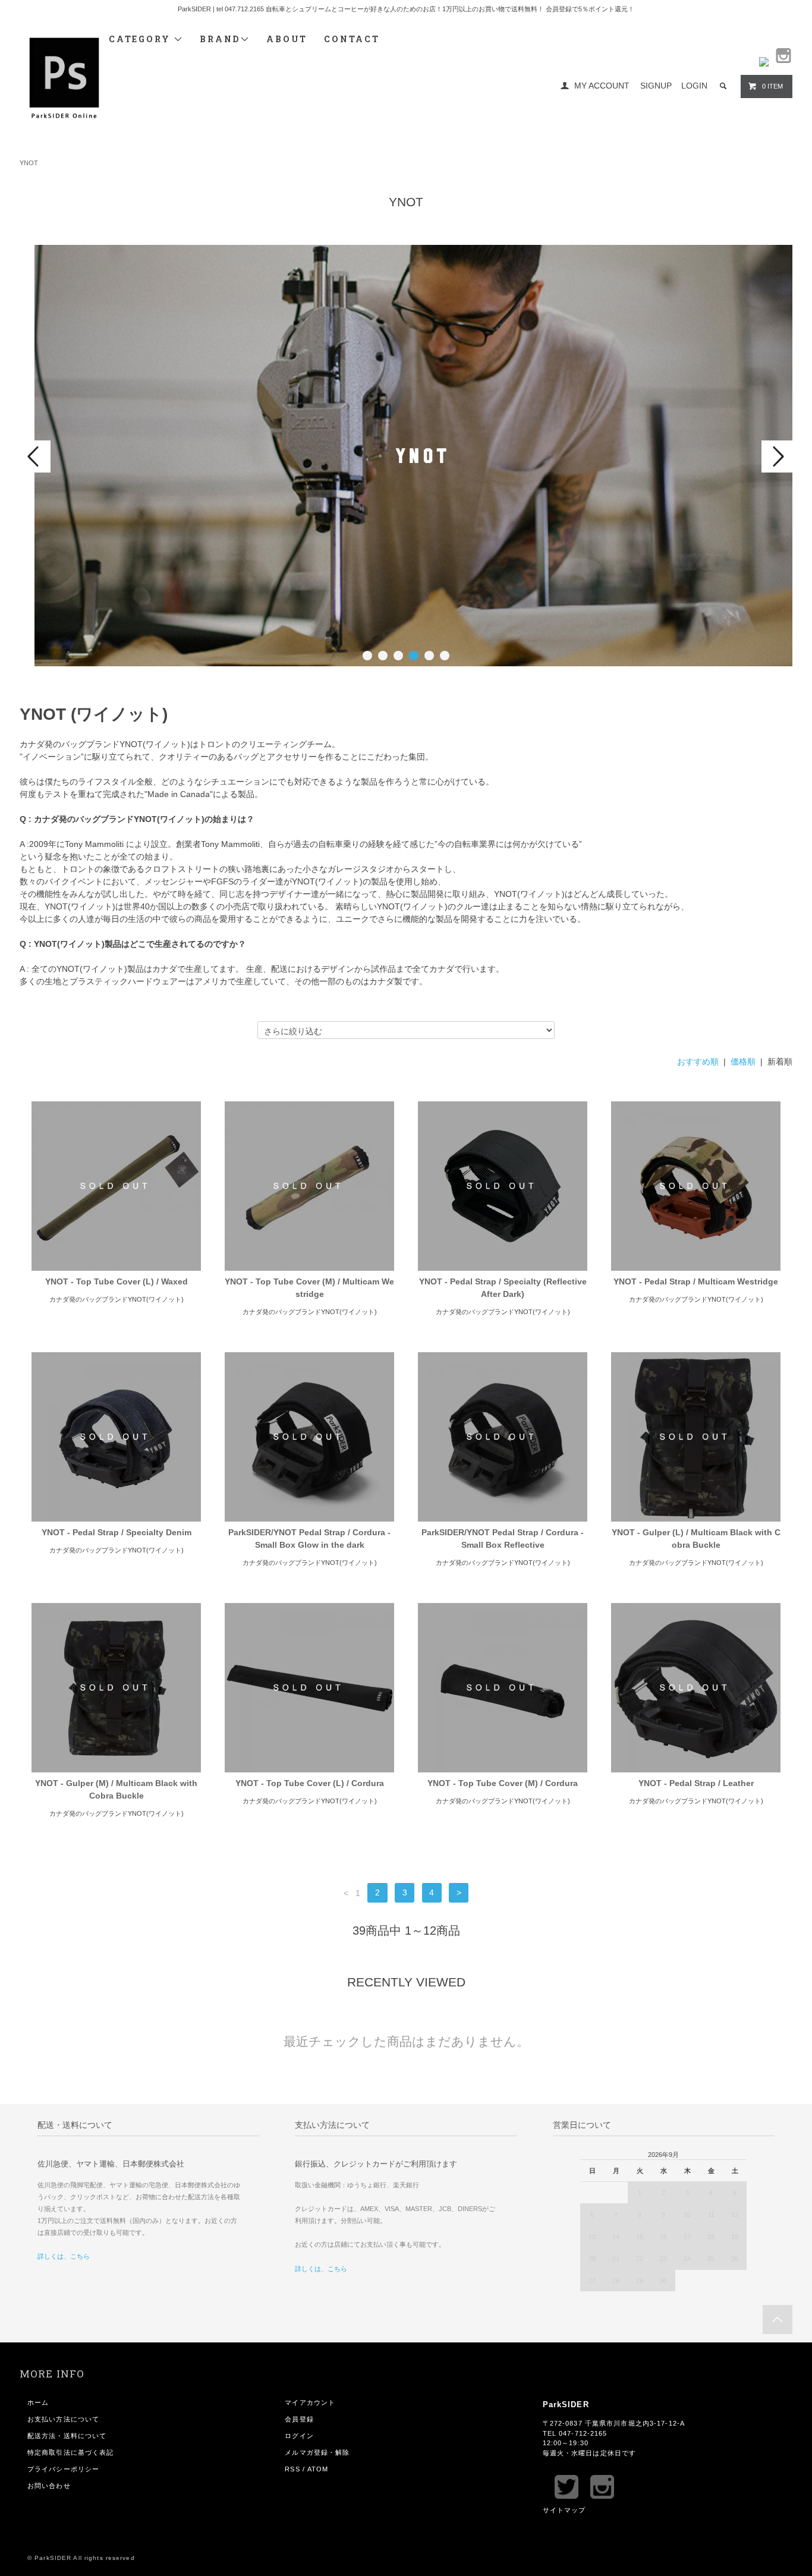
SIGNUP (656, 86)
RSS (292, 2469)
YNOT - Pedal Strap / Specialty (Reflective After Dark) (503, 1288)
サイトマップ (564, 2510)
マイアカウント (310, 2402)
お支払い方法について (63, 2419)
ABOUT (287, 39)
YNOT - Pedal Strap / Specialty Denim (117, 1532)
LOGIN (694, 86)
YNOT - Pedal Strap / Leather (696, 1783)
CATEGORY (141, 39)
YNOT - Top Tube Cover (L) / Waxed (117, 1281)
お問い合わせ (49, 2486)
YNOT (29, 163)
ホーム (38, 2402)
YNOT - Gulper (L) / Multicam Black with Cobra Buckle (696, 1539)
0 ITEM (772, 86)
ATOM (318, 2469)
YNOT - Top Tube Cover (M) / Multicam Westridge (309, 1288)
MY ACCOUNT (602, 86)
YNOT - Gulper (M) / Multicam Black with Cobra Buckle (116, 1789)
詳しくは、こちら (64, 2256)
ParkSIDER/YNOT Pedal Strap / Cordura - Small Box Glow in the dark (309, 1539)
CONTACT (352, 39)
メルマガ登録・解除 (317, 2452)
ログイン (299, 2436)
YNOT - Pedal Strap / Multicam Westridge (696, 1281)
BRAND (220, 39)
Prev (35, 456)
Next (777, 456)
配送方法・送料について (67, 2436)
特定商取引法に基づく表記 (70, 2452)
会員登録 (299, 2419)
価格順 (743, 1062)
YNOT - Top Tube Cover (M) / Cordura (503, 1783)
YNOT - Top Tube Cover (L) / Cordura (310, 1783)
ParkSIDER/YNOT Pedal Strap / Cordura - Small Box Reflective (503, 1539)
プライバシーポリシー (63, 2469)
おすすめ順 (698, 1062)
